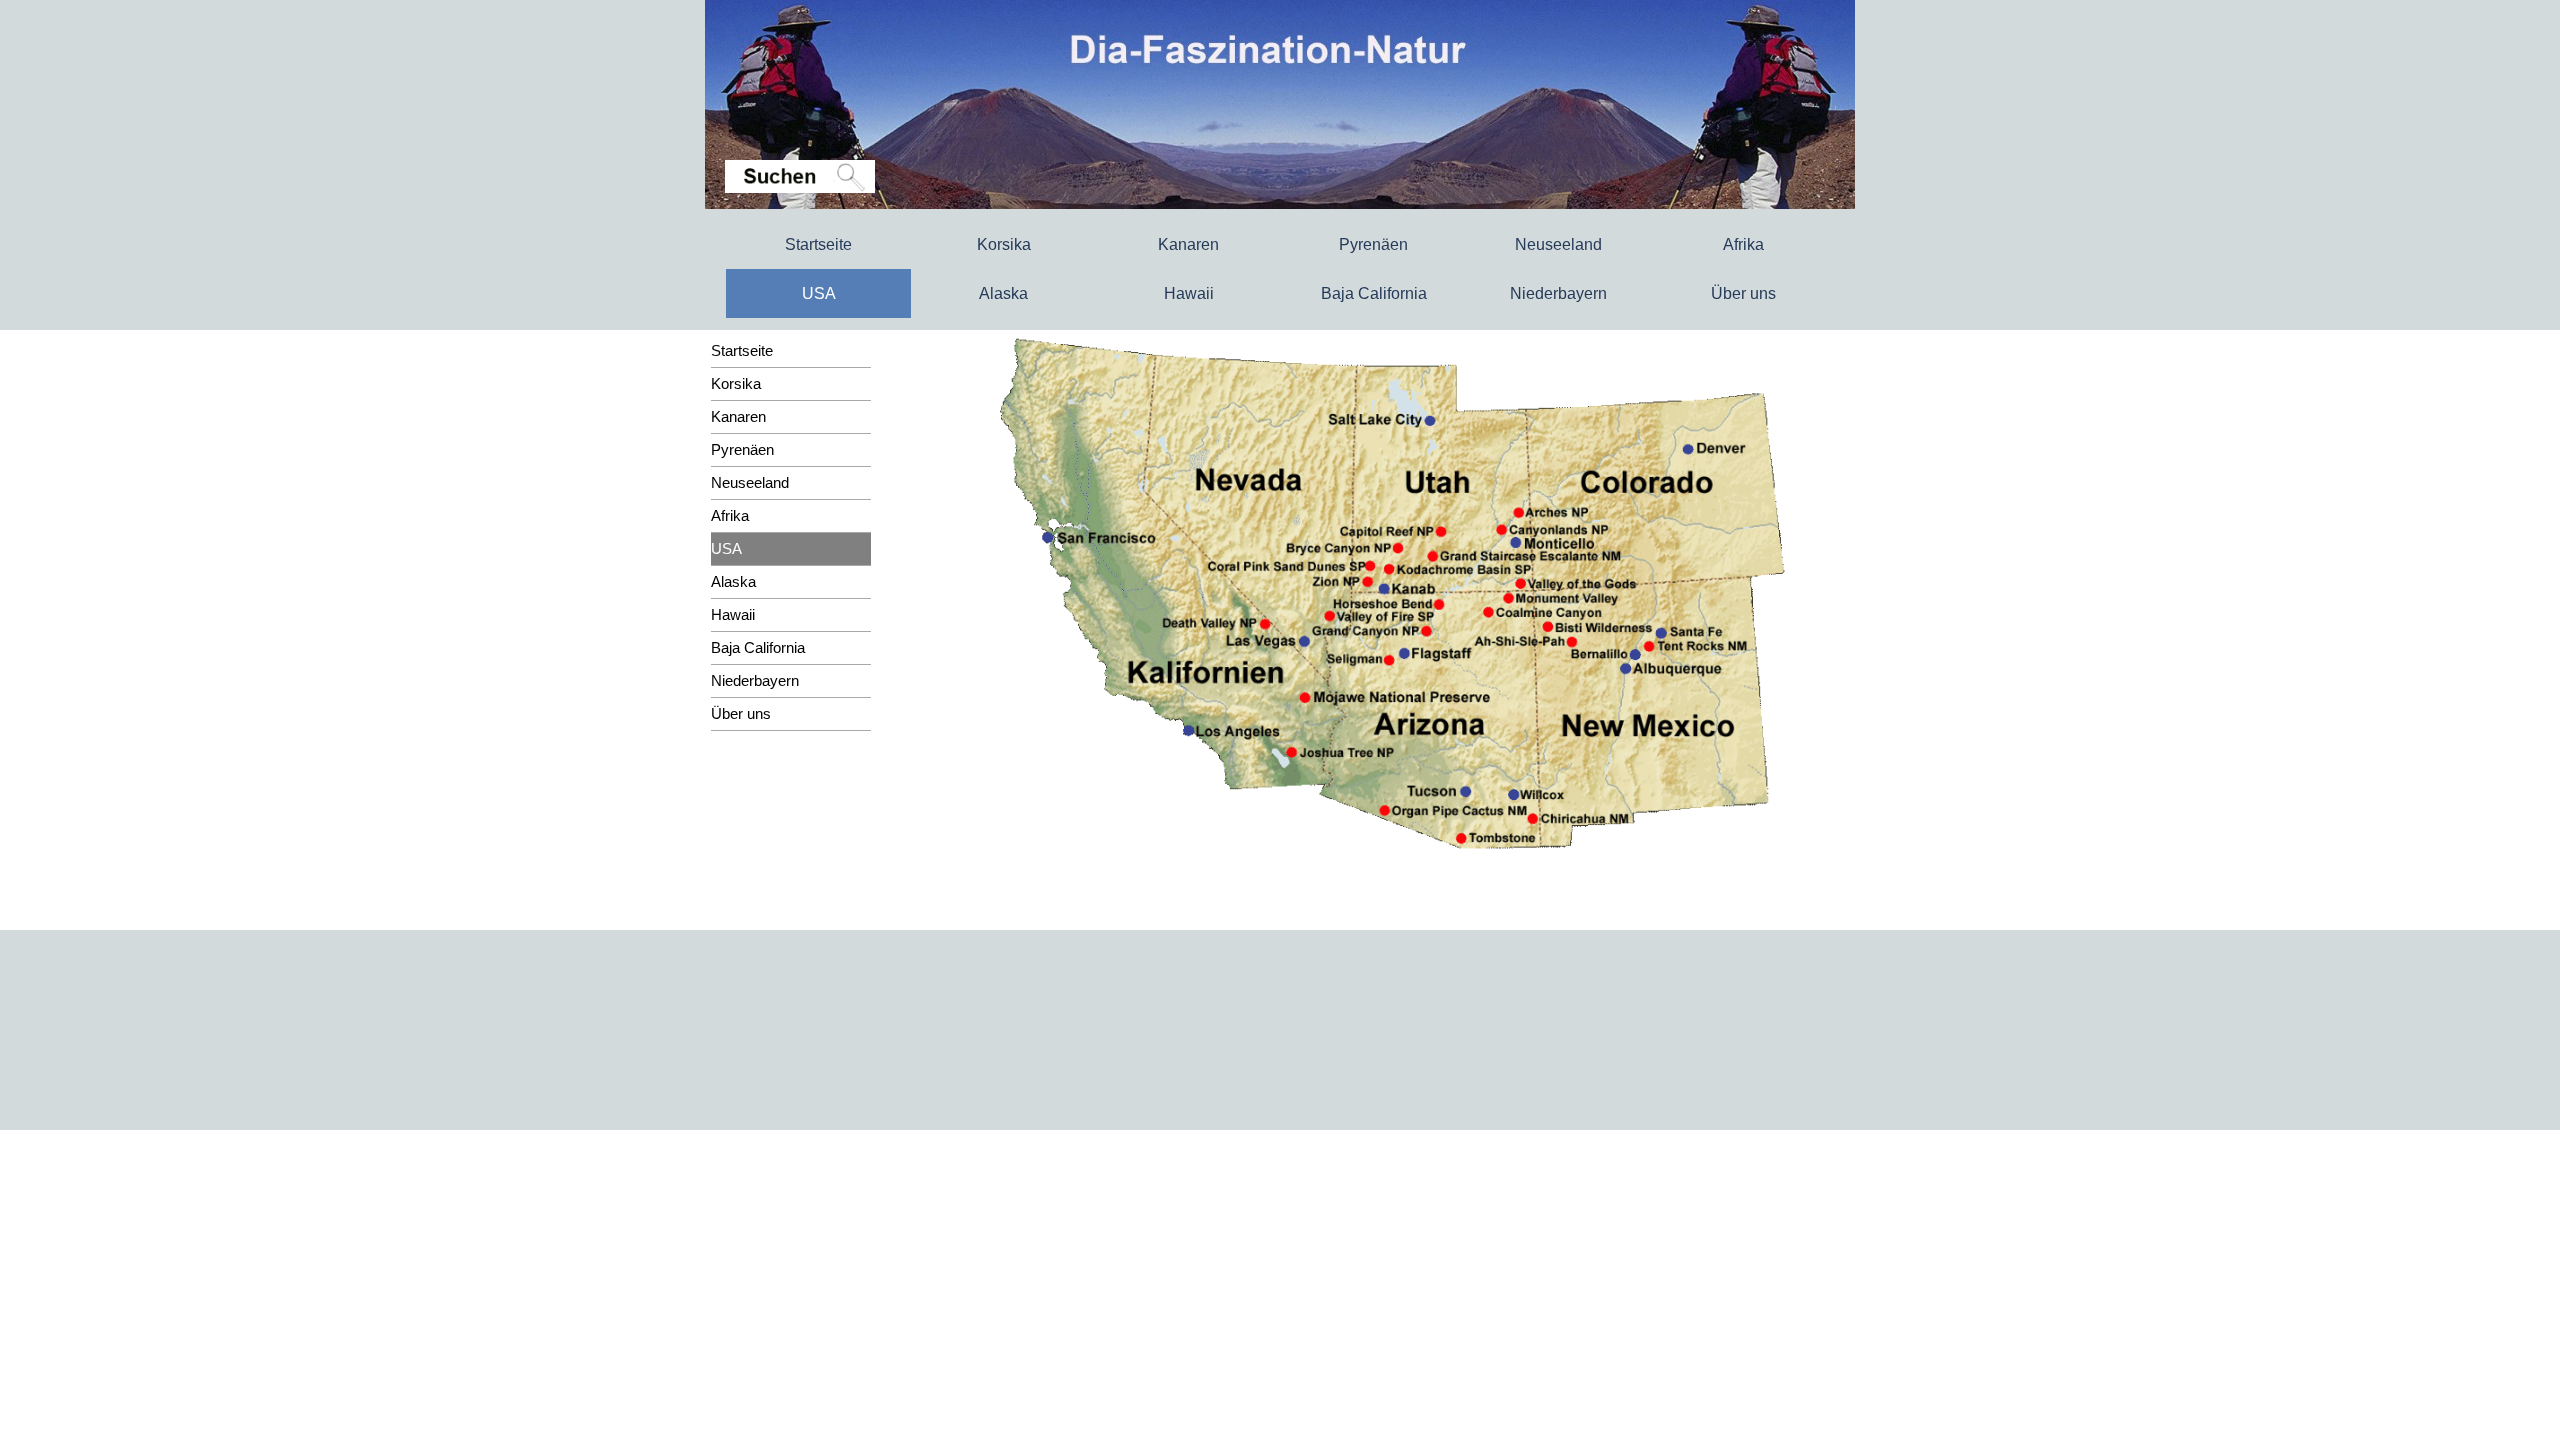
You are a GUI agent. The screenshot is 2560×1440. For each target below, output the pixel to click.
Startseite (818, 244)
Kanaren (1188, 244)
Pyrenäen (1373, 244)
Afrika (1743, 244)
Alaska (1003, 293)
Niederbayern (1558, 293)
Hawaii (1189, 293)
